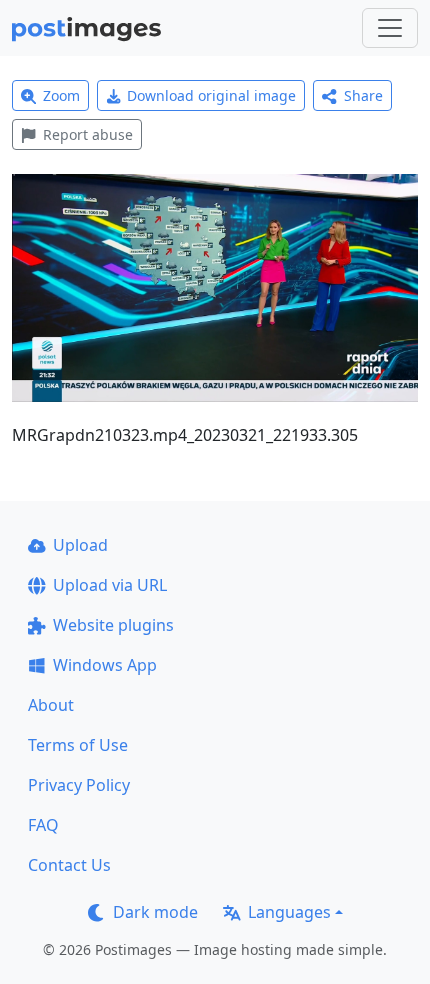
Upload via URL (110, 585)
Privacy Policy (79, 785)
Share (363, 95)
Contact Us (69, 865)
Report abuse (88, 134)
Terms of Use (78, 745)
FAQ (43, 825)
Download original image (211, 95)
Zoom (61, 95)
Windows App (105, 665)
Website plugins (113, 625)
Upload (80, 545)
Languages (289, 912)
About (51, 705)
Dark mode (155, 912)
